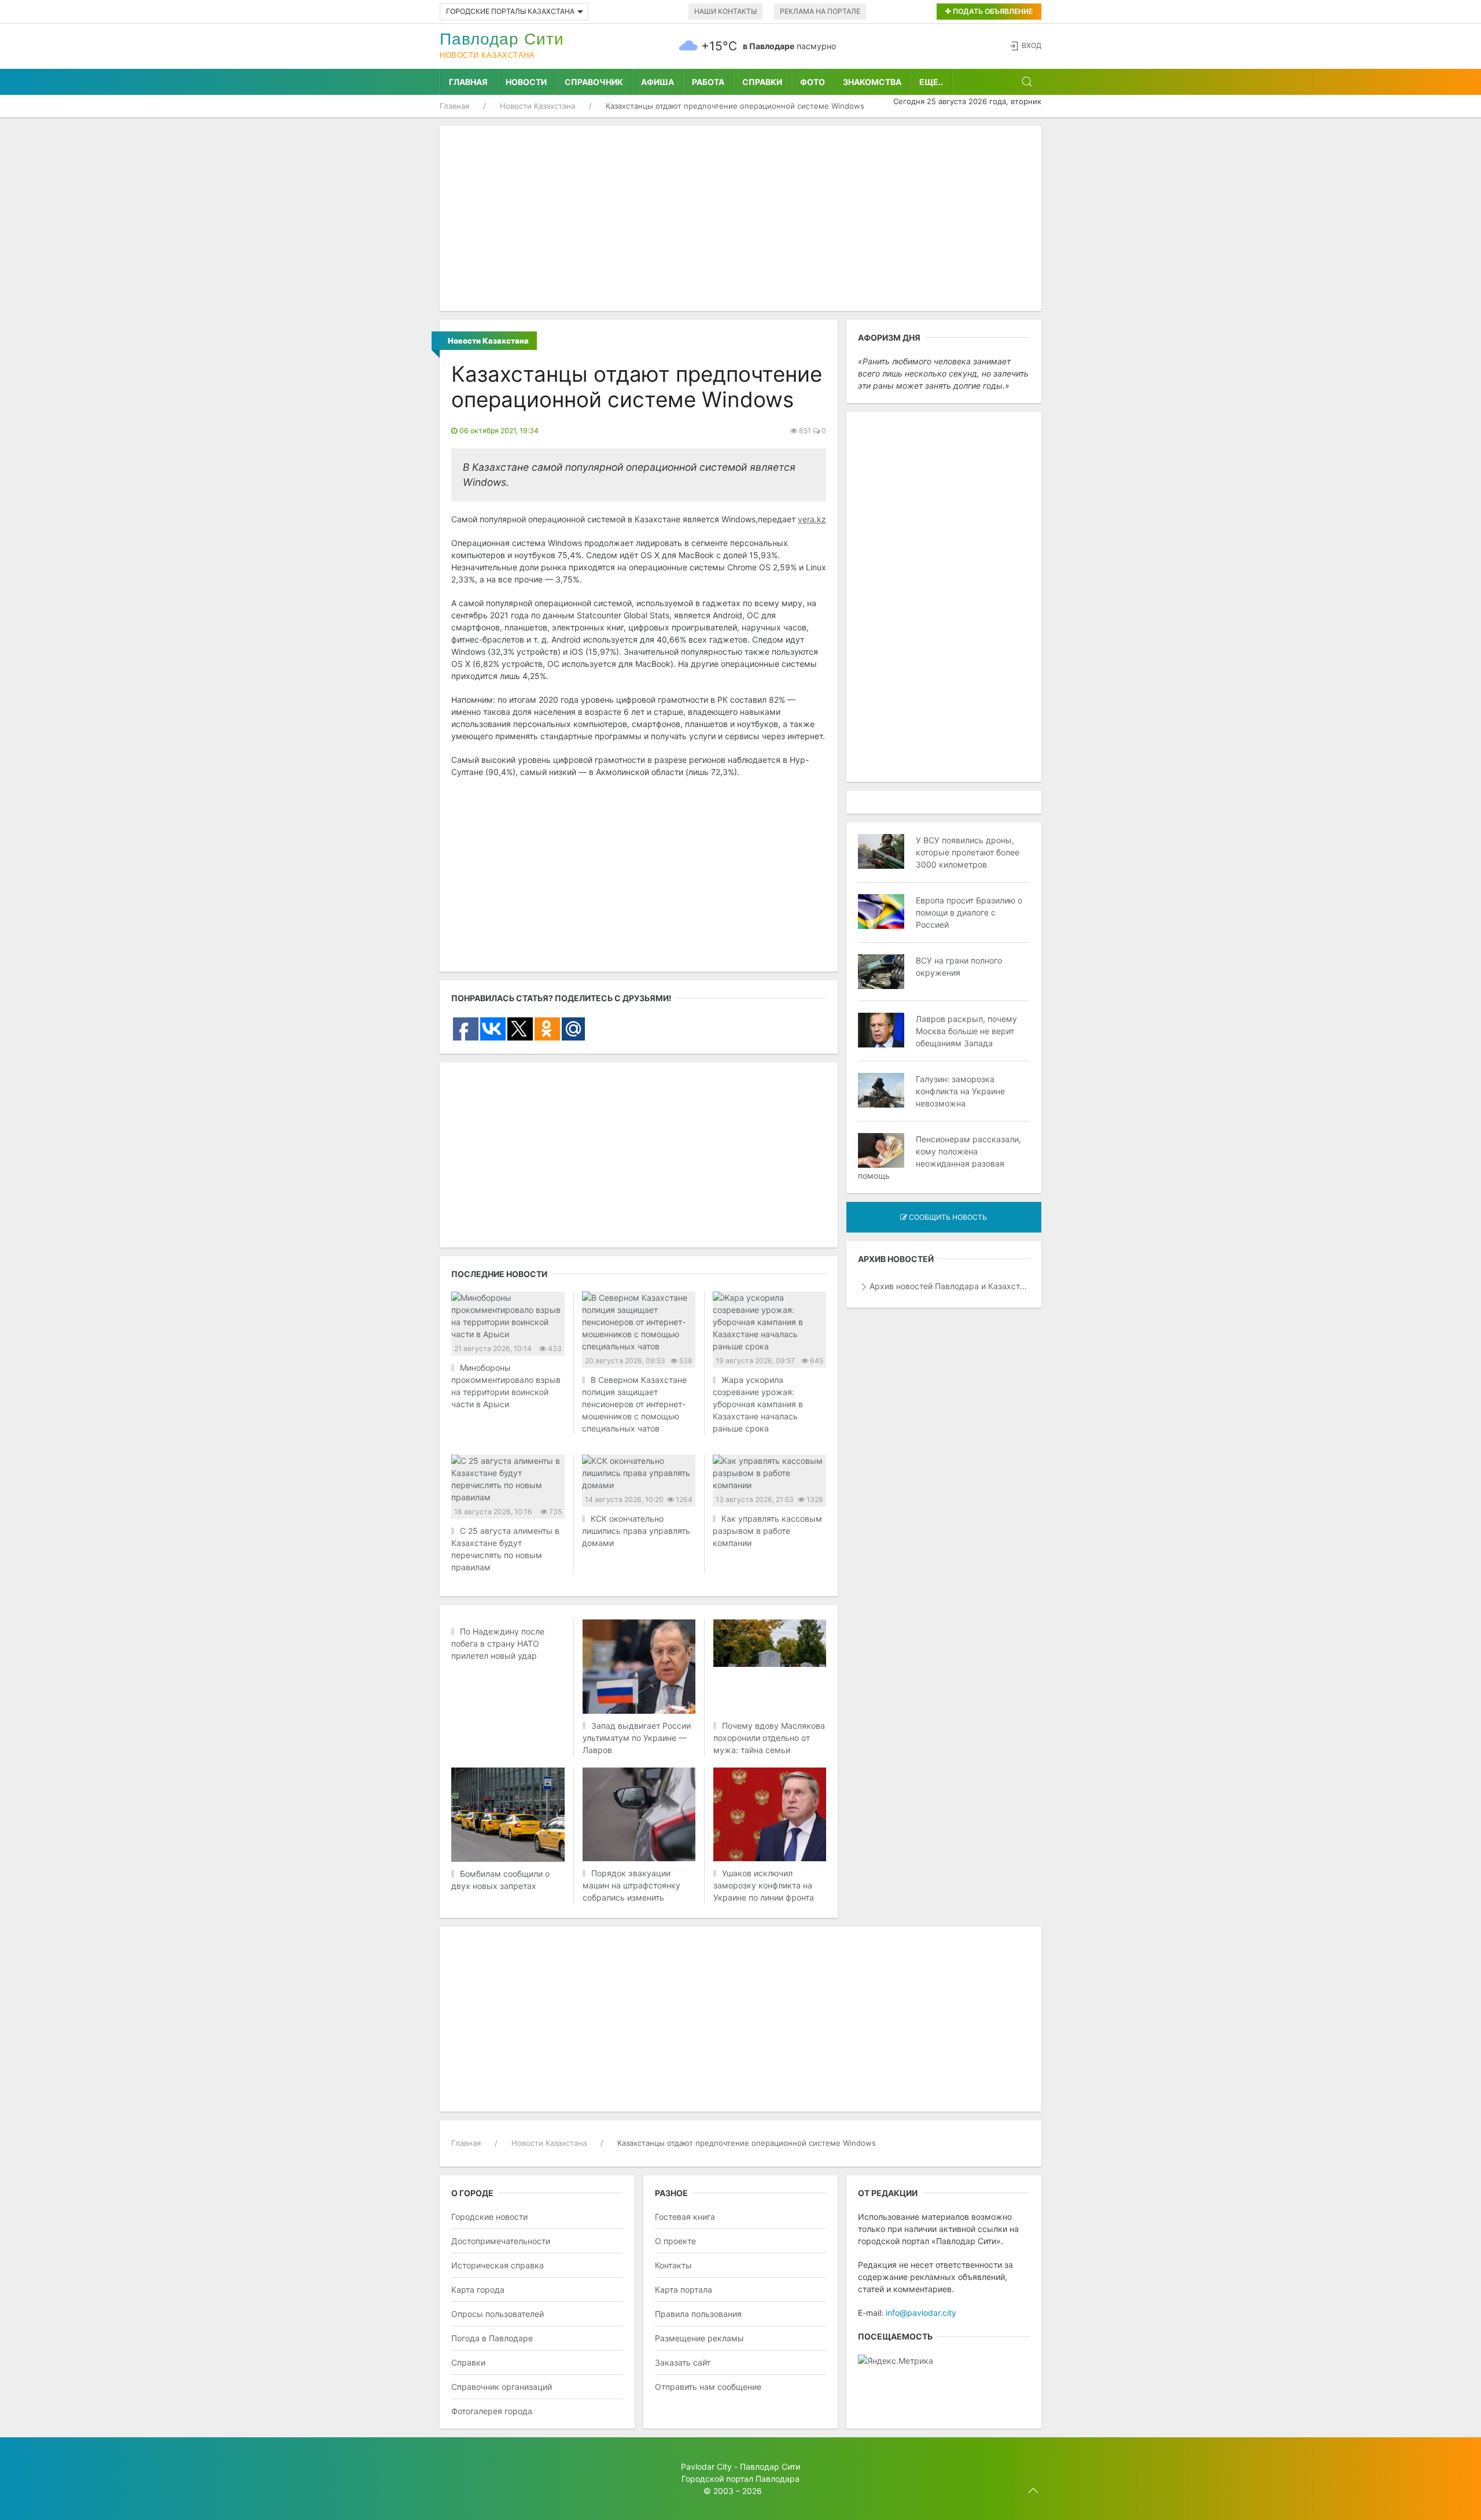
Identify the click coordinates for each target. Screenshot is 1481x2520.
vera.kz (812, 519)
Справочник (594, 82)
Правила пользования (698, 2314)
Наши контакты (725, 11)
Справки (762, 82)
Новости (526, 82)
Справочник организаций (502, 2387)
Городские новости (489, 2217)
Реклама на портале (820, 11)
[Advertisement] (740, 219)
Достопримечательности (501, 2241)
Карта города (478, 2290)
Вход (1031, 45)
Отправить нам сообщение (708, 2387)
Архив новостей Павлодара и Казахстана (950, 1286)
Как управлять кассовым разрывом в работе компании (767, 1531)
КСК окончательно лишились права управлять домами (636, 1531)
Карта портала (684, 2290)
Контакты (673, 2265)
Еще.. (931, 82)
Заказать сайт (683, 2362)
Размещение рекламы (699, 2338)
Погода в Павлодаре (492, 2338)
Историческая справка (498, 2265)
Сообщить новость (947, 1217)
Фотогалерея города (492, 2411)
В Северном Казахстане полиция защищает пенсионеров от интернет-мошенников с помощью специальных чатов (634, 1404)
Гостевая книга (685, 2217)
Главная (468, 82)
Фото (813, 82)
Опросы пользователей (498, 2314)
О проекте (675, 2241)
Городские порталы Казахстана (510, 11)
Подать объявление (992, 11)
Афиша (657, 82)
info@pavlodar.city (921, 2313)
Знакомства (872, 82)
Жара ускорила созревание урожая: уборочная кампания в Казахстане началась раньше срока (758, 1404)
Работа (708, 82)
